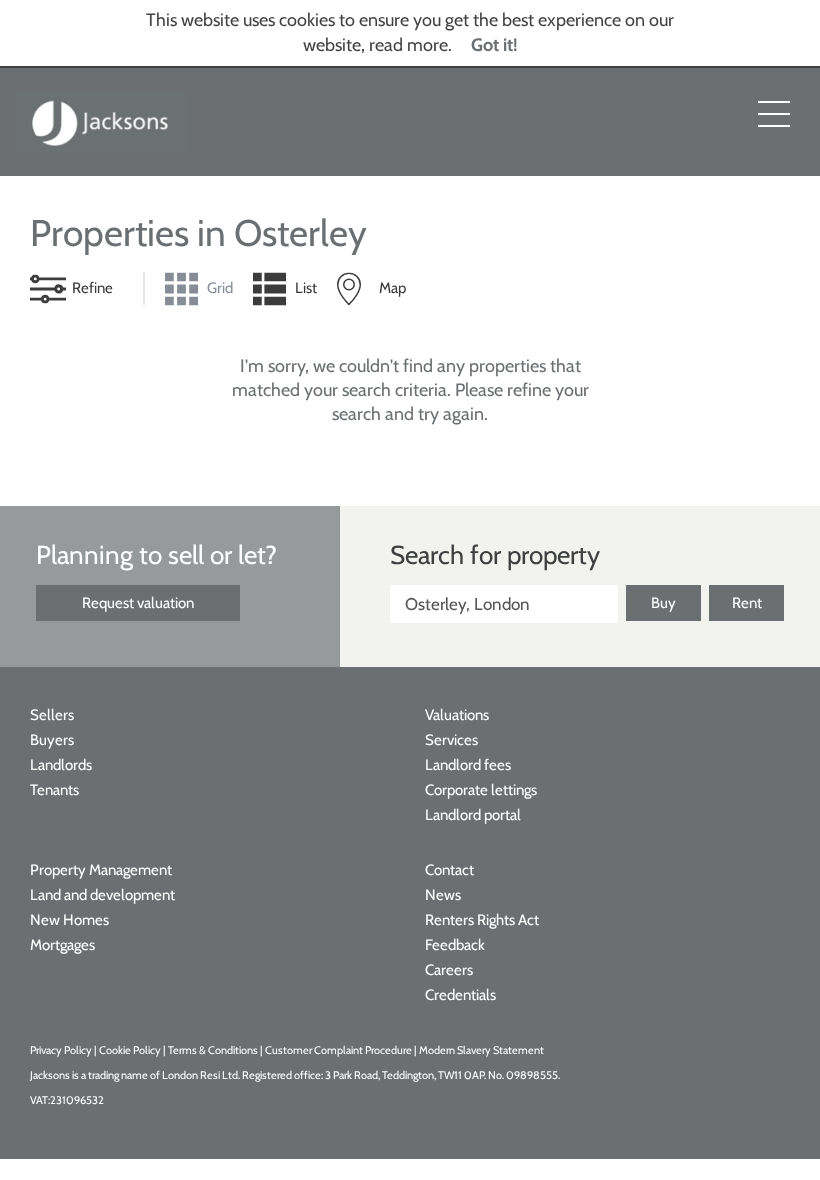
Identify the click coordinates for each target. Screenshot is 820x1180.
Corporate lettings (481, 790)
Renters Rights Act (482, 920)
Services (451, 740)
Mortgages (62, 945)
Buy (663, 603)
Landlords (61, 765)
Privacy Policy (61, 1050)
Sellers (52, 715)
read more (408, 45)
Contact (449, 870)
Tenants (54, 790)
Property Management (101, 870)
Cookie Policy (130, 1050)
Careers (449, 970)
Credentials (460, 995)
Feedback (455, 945)
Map (392, 288)
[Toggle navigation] (774, 114)
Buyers (52, 740)
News (443, 895)
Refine (92, 288)
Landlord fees (468, 765)
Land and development (102, 895)
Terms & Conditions (213, 1050)
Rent (747, 603)
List (306, 288)
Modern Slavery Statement (481, 1050)
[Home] (101, 122)
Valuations (457, 715)
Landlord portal (473, 815)
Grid (220, 288)
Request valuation (138, 603)
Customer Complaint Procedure (339, 1050)
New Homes (69, 920)
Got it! (494, 45)
